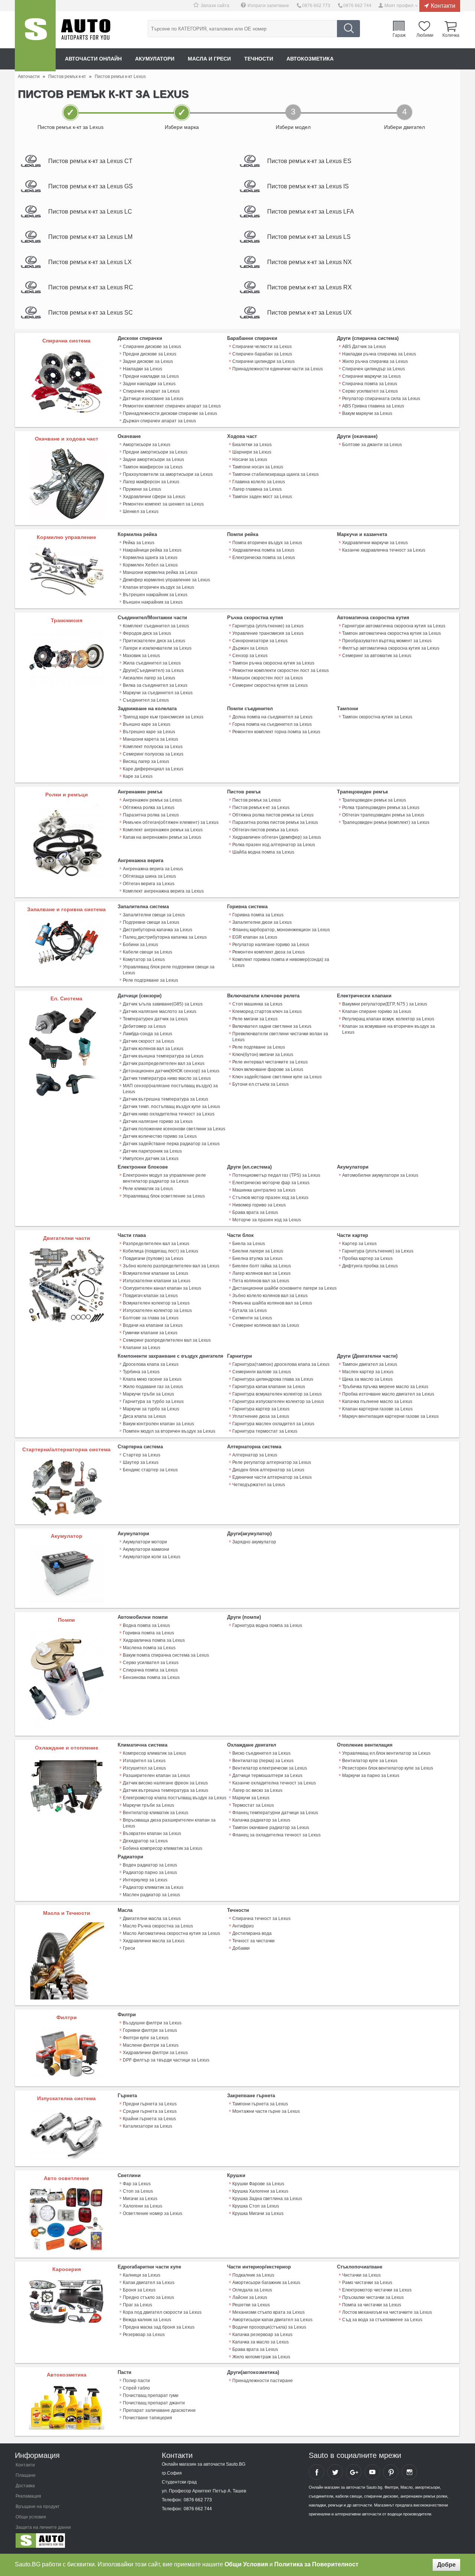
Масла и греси (209, 59)
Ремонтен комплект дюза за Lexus (268, 952)
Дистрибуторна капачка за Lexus (158, 930)
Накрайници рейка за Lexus (152, 550)
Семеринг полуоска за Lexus (153, 754)
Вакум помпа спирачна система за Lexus (166, 1655)
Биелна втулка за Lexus (257, 1258)
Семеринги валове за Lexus (262, 1372)
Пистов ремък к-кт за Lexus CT (90, 161)
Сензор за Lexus (250, 656)
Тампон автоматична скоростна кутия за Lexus (392, 633)
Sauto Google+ (354, 2472)
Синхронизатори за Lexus (260, 641)
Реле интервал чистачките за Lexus (270, 1062)
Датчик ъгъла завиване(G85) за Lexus (163, 1004)
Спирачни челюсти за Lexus (262, 347)
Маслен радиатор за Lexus (151, 1895)
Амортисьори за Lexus (147, 445)
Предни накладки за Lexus (151, 376)
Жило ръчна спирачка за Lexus (375, 361)
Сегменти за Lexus (252, 1318)
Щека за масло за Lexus (367, 1379)
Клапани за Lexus (142, 1348)
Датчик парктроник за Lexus (152, 1151)
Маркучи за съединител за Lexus (158, 693)
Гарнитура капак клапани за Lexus (269, 1387)
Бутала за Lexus (250, 1310)
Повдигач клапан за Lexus (150, 1296)
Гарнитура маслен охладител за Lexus (273, 1424)
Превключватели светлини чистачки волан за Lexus (280, 1037)
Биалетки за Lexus (252, 445)
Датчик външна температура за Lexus (163, 1056)
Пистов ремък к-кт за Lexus (261, 808)
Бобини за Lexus (140, 945)
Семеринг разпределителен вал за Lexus (167, 1340)
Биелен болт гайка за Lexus (262, 1266)
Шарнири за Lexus (252, 452)
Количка (451, 35)
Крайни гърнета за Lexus (149, 2119)
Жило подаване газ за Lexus (153, 1387)
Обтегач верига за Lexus (149, 884)
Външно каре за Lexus (147, 724)
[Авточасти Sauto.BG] (65, 2542)
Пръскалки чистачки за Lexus (373, 2297)
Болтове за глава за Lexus (151, 1318)
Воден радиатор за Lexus (150, 1865)
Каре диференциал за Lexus (153, 769)
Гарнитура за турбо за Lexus (153, 1401)
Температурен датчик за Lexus (155, 1019)
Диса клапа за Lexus (144, 1416)
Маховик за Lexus (141, 656)
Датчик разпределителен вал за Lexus (164, 1063)
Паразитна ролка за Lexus (151, 815)
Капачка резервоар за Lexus (262, 2335)
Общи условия (31, 2517)
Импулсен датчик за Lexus (151, 1159)
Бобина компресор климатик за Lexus (163, 1848)
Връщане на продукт (38, 2507)
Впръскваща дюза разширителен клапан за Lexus (169, 1823)
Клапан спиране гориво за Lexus (377, 1011)
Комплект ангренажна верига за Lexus (163, 891)
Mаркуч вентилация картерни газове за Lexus (390, 1416)
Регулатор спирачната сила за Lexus (381, 399)
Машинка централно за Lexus (264, 1190)
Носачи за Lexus (250, 459)
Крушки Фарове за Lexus (258, 2184)
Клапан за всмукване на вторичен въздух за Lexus (389, 1029)
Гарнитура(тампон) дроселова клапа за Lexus (281, 1364)
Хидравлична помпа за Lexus (263, 550)
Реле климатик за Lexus (148, 1189)
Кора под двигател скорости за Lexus (162, 2312)
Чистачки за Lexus (361, 2275)
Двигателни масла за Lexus (152, 1919)
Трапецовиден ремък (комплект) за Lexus (386, 822)
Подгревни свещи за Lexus (151, 922)
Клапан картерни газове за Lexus (377, 1409)
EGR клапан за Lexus (255, 937)
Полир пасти (136, 2381)
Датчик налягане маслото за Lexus (160, 1011)
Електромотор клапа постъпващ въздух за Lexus (175, 1798)
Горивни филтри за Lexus (150, 2030)
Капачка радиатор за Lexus (261, 1820)
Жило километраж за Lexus (261, 2357)
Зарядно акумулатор (254, 1542)
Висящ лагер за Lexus (146, 761)
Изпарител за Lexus (144, 1761)
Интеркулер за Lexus (145, 1880)
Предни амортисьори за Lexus (155, 452)
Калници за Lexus (142, 2275)
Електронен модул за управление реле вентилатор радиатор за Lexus (164, 1178)
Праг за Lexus (137, 2305)
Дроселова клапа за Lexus (151, 1364)
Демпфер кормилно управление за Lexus (166, 580)
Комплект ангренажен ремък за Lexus (163, 830)
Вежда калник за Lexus (147, 2320)
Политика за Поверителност (316, 2564)
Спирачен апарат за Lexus (151, 391)
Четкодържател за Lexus (259, 1485)
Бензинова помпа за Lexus (151, 1677)
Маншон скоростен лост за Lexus (268, 678)
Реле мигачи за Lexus (255, 1019)
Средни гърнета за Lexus (150, 2111)
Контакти (443, 6)
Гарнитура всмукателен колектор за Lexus (277, 1394)
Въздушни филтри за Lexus (152, 2023)
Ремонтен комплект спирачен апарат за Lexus (172, 406)
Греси (129, 1948)
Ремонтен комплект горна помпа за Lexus (276, 732)
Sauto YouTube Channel (372, 2472)
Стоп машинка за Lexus (257, 1004)
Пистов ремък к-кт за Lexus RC (91, 287)
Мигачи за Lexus (140, 2199)
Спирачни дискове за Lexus (152, 347)
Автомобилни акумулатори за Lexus (380, 1175)
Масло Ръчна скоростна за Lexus (158, 1926)
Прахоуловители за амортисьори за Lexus (168, 474)
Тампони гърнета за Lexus (260, 2104)
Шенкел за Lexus (141, 511)
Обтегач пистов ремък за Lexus (265, 830)
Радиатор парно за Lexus (150, 1872)
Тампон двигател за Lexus (370, 1364)
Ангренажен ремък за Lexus (152, 800)
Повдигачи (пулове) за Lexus (153, 1258)
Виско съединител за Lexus (261, 1753)
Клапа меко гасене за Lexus (152, 1379)
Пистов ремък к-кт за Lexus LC (90, 212)
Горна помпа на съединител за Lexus (272, 724)
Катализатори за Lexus (148, 2126)
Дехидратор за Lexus (145, 1841)
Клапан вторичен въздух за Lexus (158, 587)
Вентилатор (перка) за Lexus (263, 1761)
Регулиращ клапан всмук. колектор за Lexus (388, 1019)
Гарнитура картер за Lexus (261, 1409)
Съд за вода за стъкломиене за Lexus (382, 2320)
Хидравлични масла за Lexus (154, 1941)
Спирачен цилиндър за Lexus (374, 369)
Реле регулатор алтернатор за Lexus (272, 1462)
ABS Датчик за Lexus (364, 347)
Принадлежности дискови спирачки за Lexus (170, 413)
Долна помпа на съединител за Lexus (272, 717)
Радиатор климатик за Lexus (153, 1887)
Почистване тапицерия (148, 2418)
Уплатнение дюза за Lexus (261, 1416)
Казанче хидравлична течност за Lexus (384, 550)
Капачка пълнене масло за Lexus (377, 1401)
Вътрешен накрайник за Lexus (155, 595)
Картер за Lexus (359, 1244)
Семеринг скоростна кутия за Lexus (270, 685)
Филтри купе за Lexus (146, 2038)
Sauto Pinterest (391, 2472)
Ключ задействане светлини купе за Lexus (277, 1077)
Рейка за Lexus (139, 543)
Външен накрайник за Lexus (153, 602)
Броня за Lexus (139, 2290)
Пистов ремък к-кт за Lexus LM (90, 237)
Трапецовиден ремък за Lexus (374, 800)
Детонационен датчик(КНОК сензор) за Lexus (171, 1071)
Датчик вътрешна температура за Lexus (166, 1099)
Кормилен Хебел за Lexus (150, 565)
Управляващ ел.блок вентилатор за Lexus (386, 1753)
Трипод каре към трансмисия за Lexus (163, 717)
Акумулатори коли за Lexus (152, 1557)
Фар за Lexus (137, 2184)
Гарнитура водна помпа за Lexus (267, 1625)
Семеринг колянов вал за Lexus (266, 1325)
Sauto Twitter (335, 2472)
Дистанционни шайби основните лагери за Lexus (284, 1288)
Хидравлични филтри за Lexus (155, 2053)
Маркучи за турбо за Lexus (151, 1409)
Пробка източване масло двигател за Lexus (388, 1394)
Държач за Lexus (250, 648)
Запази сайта (215, 6)
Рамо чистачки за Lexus (367, 2283)
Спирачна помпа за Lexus (370, 384)
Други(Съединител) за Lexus (153, 670)
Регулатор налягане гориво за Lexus (271, 945)
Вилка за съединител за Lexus (155, 685)
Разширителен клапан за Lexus (156, 1776)
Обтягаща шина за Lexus (149, 876)
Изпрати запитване (268, 6)
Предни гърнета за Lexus (150, 2104)
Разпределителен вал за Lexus (156, 1244)
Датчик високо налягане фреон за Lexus (165, 1783)
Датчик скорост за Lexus (148, 1041)
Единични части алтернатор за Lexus (272, 1477)
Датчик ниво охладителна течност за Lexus (169, 1114)
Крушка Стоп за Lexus (256, 2206)
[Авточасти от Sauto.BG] (35, 36)
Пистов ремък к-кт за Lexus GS (91, 186)
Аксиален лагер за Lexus (149, 678)
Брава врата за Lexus (255, 1212)
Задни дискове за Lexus (148, 361)
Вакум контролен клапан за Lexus (158, 1424)
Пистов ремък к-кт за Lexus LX (90, 262)
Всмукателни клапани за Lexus (155, 1273)
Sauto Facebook (317, 2472)
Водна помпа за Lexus (146, 1625)
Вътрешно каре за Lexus (149, 732)
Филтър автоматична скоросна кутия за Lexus (391, 648)
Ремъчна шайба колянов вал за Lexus (272, 1303)
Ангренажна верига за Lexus (153, 869)
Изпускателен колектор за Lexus (157, 1310)
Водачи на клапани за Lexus (153, 1325)
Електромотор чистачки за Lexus (377, 2290)
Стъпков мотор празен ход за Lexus (270, 1198)
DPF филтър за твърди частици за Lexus (166, 2060)
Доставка (25, 2486)
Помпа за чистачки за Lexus (372, 2305)
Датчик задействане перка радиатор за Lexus (171, 1144)
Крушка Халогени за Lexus (260, 2191)
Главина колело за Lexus (259, 482)
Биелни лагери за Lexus (258, 1251)
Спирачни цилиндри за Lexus (263, 361)
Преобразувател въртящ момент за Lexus (387, 641)
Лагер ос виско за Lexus (257, 1790)
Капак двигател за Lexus (149, 2283)
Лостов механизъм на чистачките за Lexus (387, 2312)
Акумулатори (155, 59)
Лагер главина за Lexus (257, 489)
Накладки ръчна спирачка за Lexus (379, 354)
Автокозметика (310, 59)
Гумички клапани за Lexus (150, 1333)
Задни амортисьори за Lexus (153, 459)
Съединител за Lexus (146, 700)
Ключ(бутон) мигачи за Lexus (263, 1055)
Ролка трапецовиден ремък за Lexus (381, 808)
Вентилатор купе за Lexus (370, 1761)
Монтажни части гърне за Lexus (266, 2111)
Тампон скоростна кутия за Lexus (377, 717)
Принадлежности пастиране (263, 2381)
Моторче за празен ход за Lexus (267, 1220)
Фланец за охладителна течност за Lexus (276, 1835)
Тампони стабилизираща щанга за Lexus (276, 474)
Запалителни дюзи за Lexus (262, 922)
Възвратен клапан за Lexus (152, 1833)
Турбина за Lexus (141, 1372)
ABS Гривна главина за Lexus (373, 406)
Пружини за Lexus (142, 489)
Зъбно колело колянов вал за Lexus (270, 1296)
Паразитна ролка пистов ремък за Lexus (275, 822)
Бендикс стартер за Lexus (150, 1470)
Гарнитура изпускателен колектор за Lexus (278, 1401)
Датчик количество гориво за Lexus (160, 1136)
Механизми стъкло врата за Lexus (268, 2312)
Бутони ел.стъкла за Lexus (261, 1084)
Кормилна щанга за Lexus (150, 558)
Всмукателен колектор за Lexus (156, 1303)
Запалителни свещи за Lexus (154, 915)
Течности (259, 59)
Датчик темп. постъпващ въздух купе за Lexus (171, 1107)
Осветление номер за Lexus (153, 2213)
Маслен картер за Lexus (368, 1372)
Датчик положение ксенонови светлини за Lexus (174, 1129)
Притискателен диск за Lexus (154, 641)
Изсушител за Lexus (144, 1768)
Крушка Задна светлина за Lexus (267, 2199)
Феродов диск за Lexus (147, 633)
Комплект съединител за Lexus (156, 626)
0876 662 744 (357, 6)
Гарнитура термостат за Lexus (265, 1431)
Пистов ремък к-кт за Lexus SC (91, 313)
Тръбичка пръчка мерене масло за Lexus (385, 1387)
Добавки (241, 1948)
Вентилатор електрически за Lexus (270, 1768)
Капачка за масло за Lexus (261, 2342)
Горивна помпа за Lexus (258, 915)
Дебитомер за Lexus (144, 1026)
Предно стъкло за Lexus (148, 2297)
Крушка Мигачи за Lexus (258, 2213)
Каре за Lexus (138, 776)
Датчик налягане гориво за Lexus (158, 1121)
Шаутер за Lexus (141, 1462)
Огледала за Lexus (252, 2290)
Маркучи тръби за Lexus (148, 1394)
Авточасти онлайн (93, 59)
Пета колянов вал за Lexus (261, 1281)
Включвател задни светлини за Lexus (272, 1026)
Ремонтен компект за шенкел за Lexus (163, 504)
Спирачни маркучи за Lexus (371, 376)
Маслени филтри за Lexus (151, 2045)
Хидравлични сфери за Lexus (154, 497)
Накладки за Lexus (142, 369)
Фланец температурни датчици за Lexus (275, 1813)
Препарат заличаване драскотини (159, 2410)
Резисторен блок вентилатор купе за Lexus (388, 1768)
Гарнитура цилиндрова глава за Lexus (273, 1379)
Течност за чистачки (253, 1941)
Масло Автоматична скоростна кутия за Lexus (171, 1933)
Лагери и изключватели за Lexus (157, 648)
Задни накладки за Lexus (149, 384)
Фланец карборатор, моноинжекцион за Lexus (281, 930)
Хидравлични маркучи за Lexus (375, 543)
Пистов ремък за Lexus (257, 800)
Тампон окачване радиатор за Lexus (271, 1828)
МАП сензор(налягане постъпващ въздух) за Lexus (170, 1089)
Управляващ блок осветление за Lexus (164, 1196)
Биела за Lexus (249, 1244)
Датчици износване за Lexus (153, 399)
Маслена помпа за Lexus (149, 1648)
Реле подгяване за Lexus (259, 1047)
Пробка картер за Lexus (367, 1258)
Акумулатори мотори (145, 1542)
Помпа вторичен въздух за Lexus (267, 543)
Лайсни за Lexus (250, 2297)
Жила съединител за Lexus (152, 663)
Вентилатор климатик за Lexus (155, 1813)
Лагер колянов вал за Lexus (261, 1273)
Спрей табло (136, 2388)
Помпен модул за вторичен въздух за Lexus (169, 1431)
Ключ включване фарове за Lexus (268, 1069)
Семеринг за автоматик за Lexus (377, 656)
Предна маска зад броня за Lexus (159, 2327)
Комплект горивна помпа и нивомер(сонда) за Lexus (281, 962)
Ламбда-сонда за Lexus (148, 1034)
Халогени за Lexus (142, 2206)
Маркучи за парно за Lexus (371, 1776)
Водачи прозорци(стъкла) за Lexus (269, 2327)
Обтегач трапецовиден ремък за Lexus (383, 815)
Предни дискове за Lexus (150, 354)
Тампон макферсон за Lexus (153, 467)
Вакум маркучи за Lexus (367, 413)
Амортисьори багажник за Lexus (266, 2283)
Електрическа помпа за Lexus (264, 558)
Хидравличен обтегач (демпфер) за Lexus (277, 837)
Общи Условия (246, 2564)
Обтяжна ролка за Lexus (149, 808)
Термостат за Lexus (253, 1805)
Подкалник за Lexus (253, 2275)
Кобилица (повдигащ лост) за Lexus (160, 1251)
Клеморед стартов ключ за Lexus (267, 1011)
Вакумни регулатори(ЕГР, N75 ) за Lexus (385, 1004)
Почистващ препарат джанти (154, 2403)
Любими (425, 35)
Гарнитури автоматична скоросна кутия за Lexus (394, 626)
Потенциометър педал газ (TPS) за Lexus (276, 1175)
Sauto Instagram (409, 2472)
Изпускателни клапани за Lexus (157, 1281)
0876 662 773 (316, 6)
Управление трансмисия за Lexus (268, 633)
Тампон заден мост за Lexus (262, 497)
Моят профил (399, 6)
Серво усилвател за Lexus (370, 391)
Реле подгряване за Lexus (150, 980)
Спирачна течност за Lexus (261, 1919)
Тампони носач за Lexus (258, 467)
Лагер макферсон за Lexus (151, 482)
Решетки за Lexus (251, 2305)
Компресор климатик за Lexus (154, 1753)
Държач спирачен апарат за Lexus (159, 421)
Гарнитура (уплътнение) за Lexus (268, 626)
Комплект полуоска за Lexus (153, 747)
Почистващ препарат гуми (151, 2395)
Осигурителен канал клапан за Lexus (162, 1288)
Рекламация (28, 2496)
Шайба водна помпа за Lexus (263, 852)
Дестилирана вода (252, 1933)
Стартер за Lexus (142, 1455)
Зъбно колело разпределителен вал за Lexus (171, 1266)
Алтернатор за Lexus (255, 1455)
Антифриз (243, 1926)
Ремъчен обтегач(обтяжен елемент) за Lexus (171, 822)
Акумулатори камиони (146, 1549)
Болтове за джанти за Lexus (372, 445)
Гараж (399, 35)
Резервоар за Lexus (144, 2335)
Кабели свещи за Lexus (148, 952)
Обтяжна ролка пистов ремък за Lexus (273, 815)
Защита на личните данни (43, 2527)
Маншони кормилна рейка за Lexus (160, 572)
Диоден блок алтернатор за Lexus (268, 1470)
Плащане (26, 2475)
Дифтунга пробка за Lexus (370, 1266)
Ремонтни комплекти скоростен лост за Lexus (281, 670)
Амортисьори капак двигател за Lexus (272, 2320)
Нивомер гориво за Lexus (259, 1205)
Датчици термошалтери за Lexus (267, 1776)
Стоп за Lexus (138, 2191)
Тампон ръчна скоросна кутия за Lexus (273, 663)
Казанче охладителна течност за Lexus (274, 1783)
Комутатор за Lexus (144, 959)
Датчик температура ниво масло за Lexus (167, 1078)
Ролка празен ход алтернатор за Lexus (274, 845)
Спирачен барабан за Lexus (262, 354)
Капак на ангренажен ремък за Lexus (162, 837)
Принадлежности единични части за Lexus (278, 369)
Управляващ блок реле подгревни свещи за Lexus (169, 970)
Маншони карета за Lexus (150, 739)
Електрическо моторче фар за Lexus (271, 1183)
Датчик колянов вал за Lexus (153, 1049)
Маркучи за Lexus (251, 1798)
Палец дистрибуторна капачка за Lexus (165, 937)
